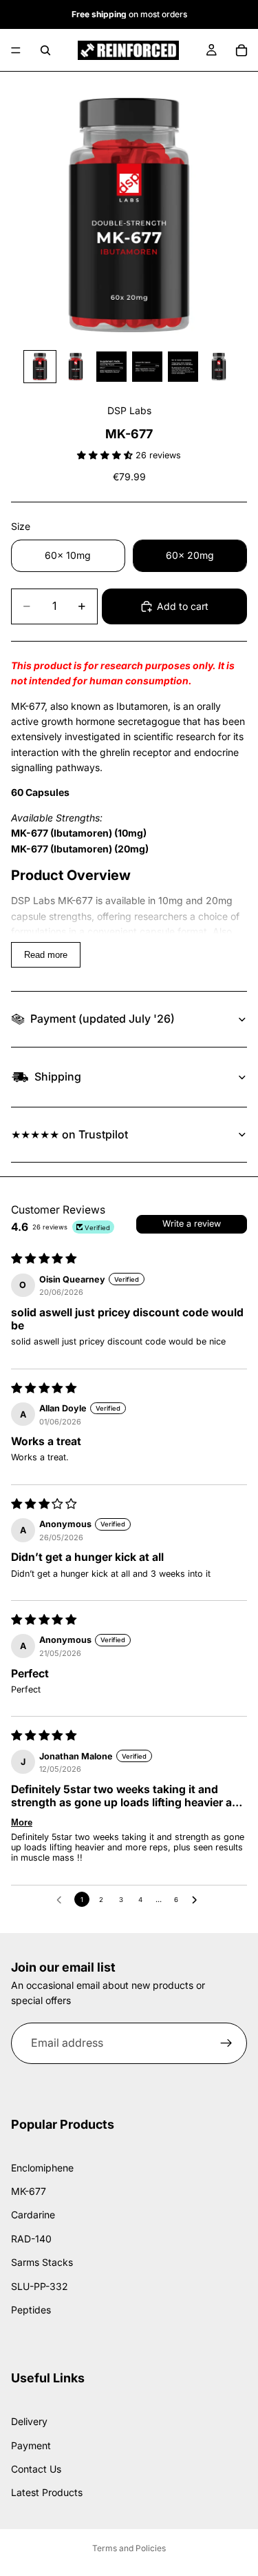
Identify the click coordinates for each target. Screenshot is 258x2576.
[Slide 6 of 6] (219, 367)
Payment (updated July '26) (103, 1019)
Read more (46, 955)
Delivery (29, 2421)
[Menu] (16, 50)
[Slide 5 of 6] (183, 367)
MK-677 (29, 2191)
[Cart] (241, 50)
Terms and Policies (129, 2548)
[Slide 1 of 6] (40, 367)
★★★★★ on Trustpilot (69, 1134)
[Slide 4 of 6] (147, 367)
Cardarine (33, 2215)
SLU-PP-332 (40, 2286)
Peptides (31, 2310)
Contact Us (36, 2469)
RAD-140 (31, 2239)
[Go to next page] (196, 1899)
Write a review (192, 1224)
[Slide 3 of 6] (111, 367)
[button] (106, 455)
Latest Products (47, 2492)
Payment (31, 2445)
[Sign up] (226, 2043)
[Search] (45, 50)
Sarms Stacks (42, 2262)
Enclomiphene (42, 2167)
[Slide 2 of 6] (76, 367)
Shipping (58, 1076)
